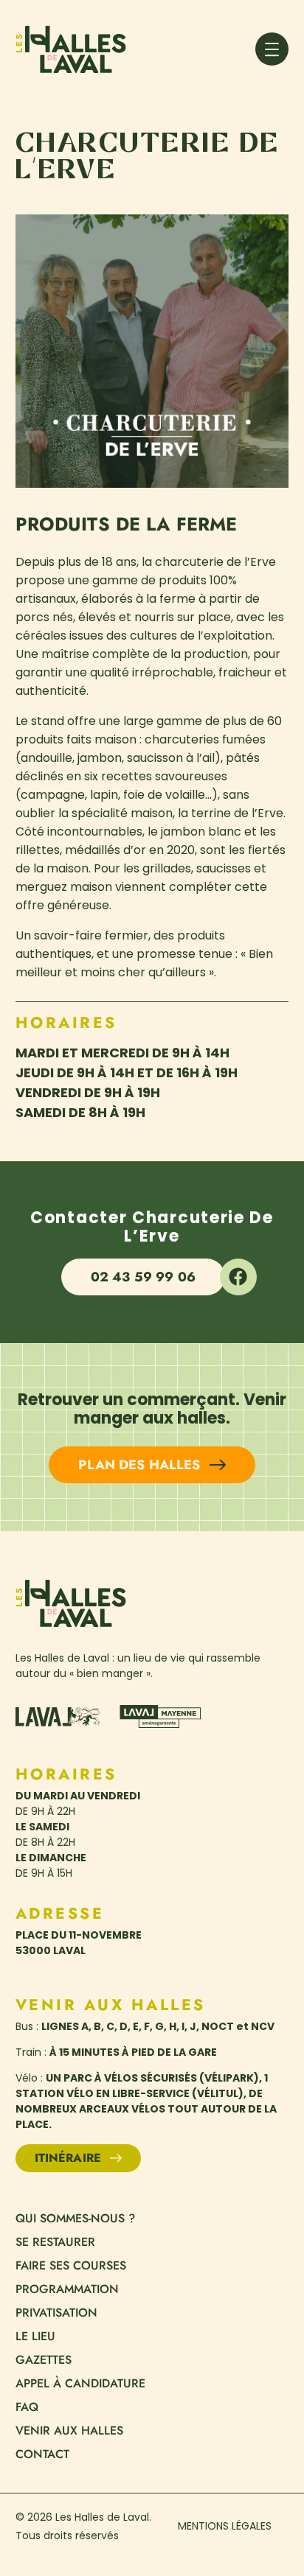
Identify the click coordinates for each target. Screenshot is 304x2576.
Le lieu (35, 2337)
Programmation (67, 2289)
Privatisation (56, 2313)
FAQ (27, 2407)
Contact (42, 2454)
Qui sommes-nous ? (75, 2219)
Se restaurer (55, 2242)
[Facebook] (238, 1277)
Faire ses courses (71, 2266)
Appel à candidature (80, 2384)
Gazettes (44, 2360)
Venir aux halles (69, 2431)
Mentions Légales (225, 2526)
